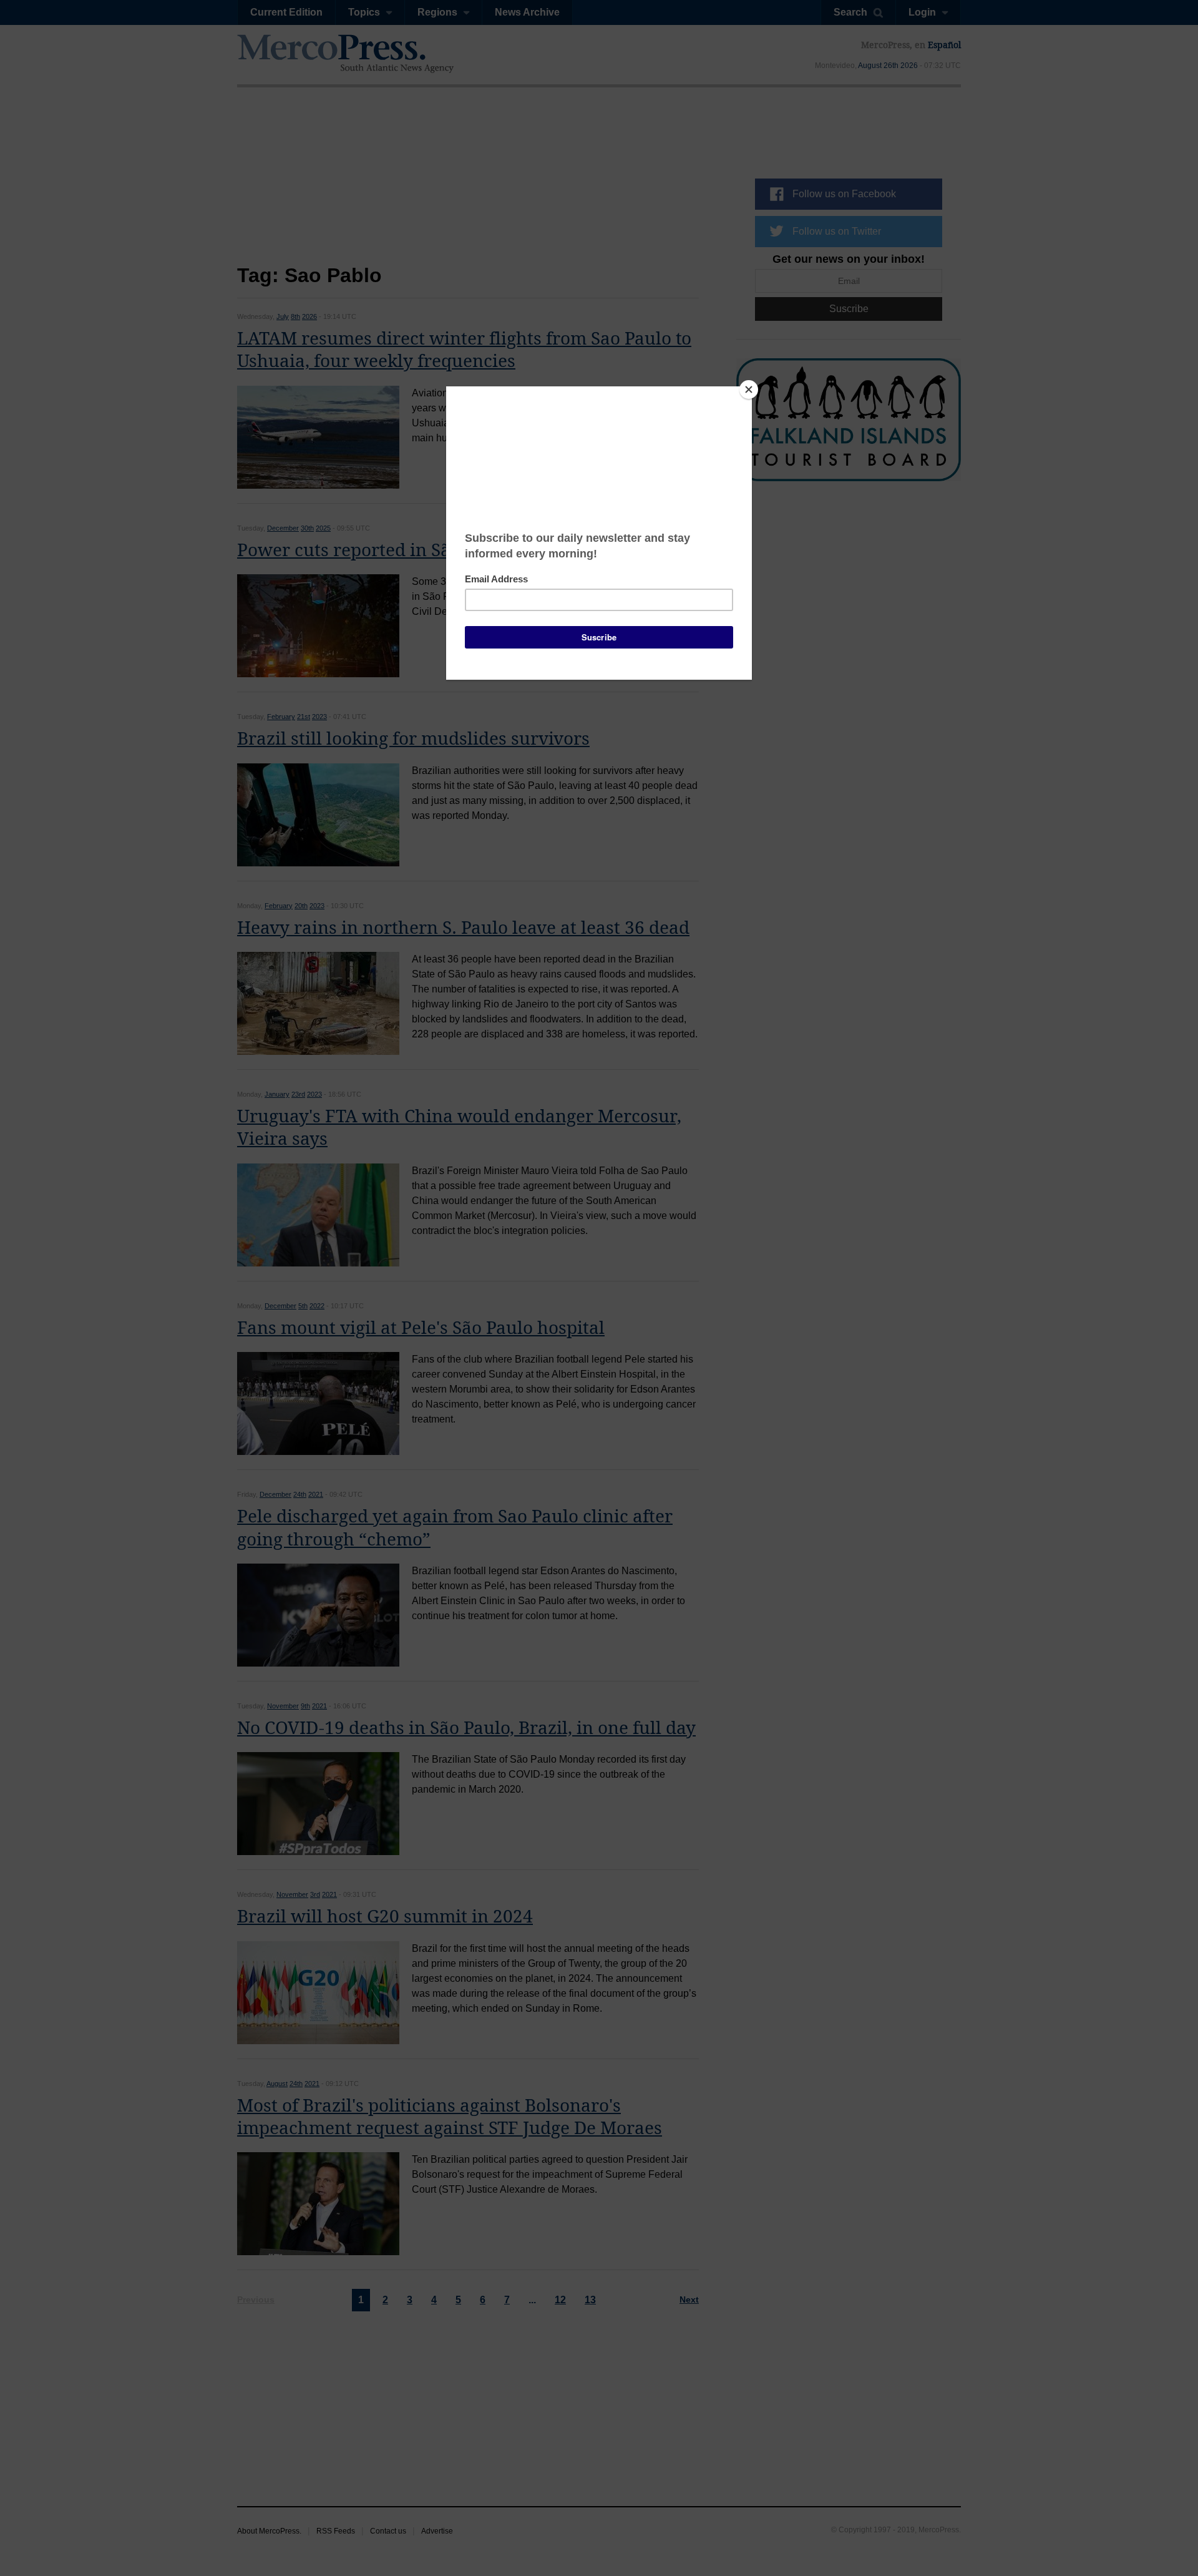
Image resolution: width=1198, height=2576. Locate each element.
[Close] (749, 389)
